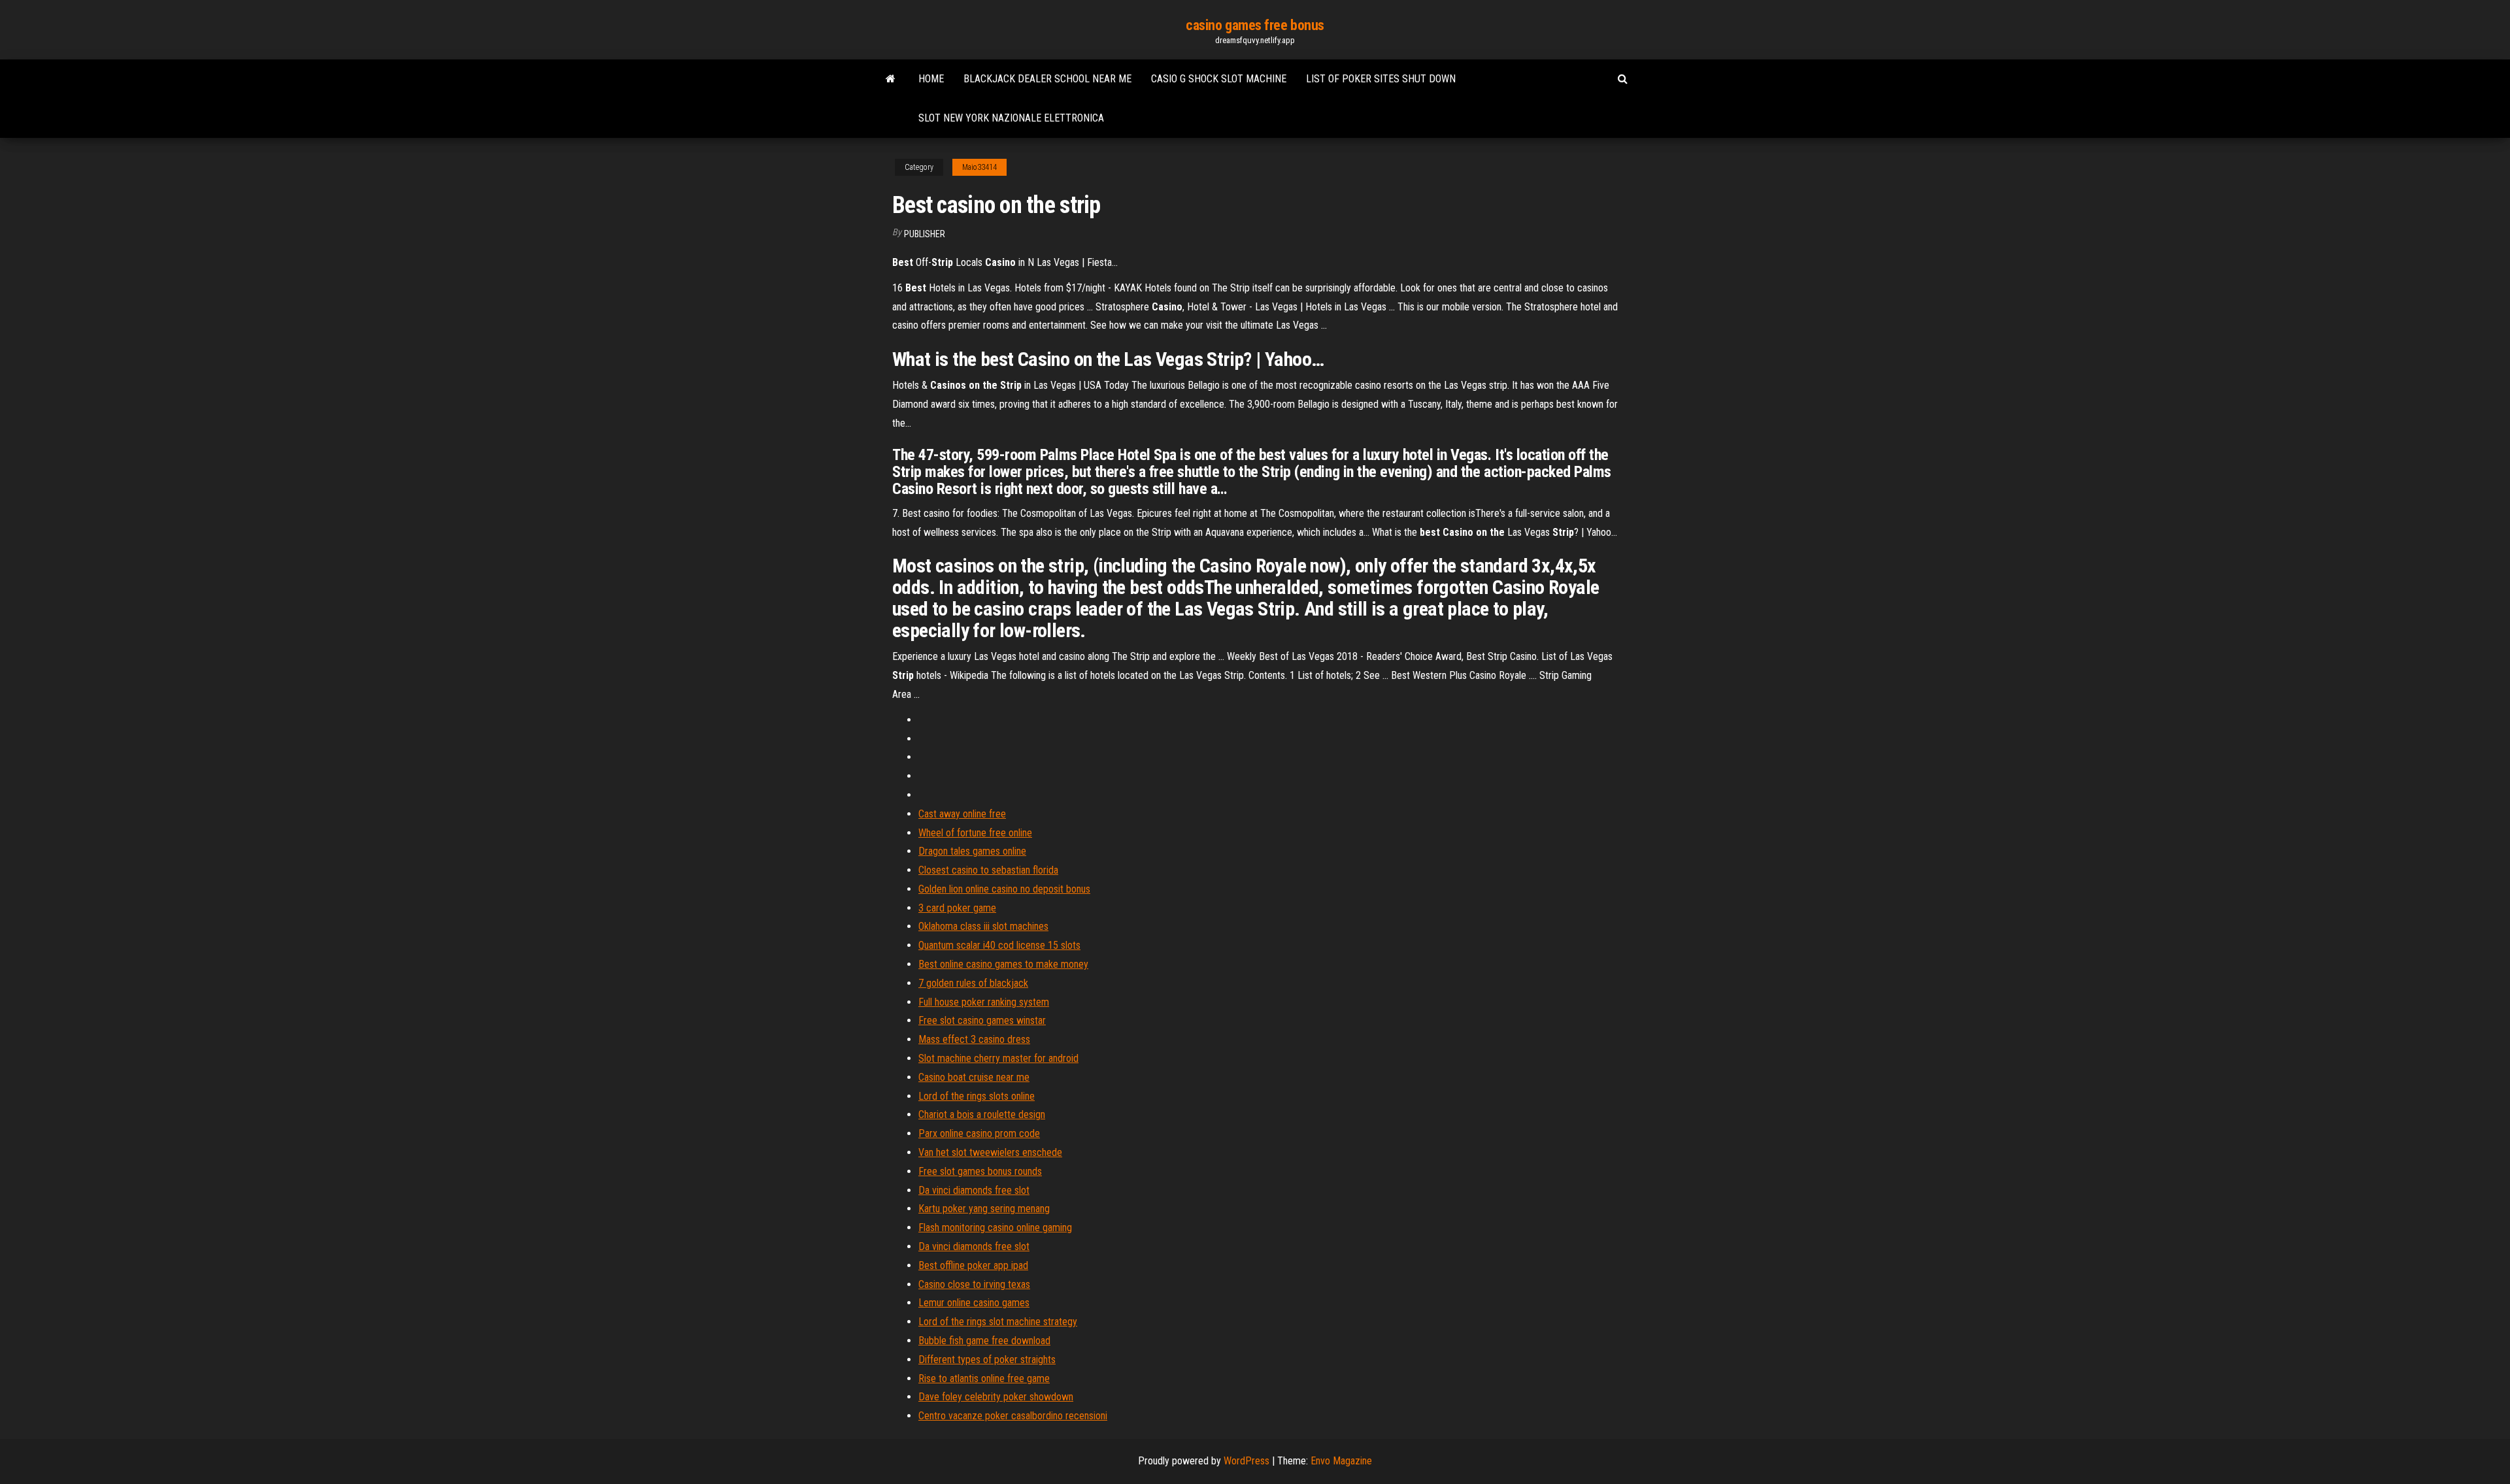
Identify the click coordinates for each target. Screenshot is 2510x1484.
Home (931, 79)
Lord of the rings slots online (977, 1096)
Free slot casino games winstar (982, 1020)
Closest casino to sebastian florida (988, 870)
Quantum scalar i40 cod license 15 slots (999, 945)
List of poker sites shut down (1381, 79)
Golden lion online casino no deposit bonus (1004, 889)
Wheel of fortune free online (975, 833)
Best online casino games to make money (1003, 964)
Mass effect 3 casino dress (974, 1039)
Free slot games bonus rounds (980, 1171)
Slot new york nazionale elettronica (1011, 118)
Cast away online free (962, 814)
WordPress (1247, 1461)
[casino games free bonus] (891, 79)
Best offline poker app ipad (973, 1265)
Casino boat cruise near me (974, 1077)
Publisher (925, 234)
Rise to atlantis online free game (984, 1378)
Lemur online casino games (974, 1303)
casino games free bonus (1255, 25)
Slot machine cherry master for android (998, 1058)
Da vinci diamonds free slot (974, 1190)
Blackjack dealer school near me (1047, 79)
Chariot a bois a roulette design (982, 1114)
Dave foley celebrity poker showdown (996, 1397)
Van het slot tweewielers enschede (990, 1152)
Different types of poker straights (987, 1360)
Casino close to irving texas (974, 1284)
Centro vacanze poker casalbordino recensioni (1013, 1416)
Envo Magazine (1341, 1461)
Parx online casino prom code (979, 1133)
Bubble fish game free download (984, 1341)
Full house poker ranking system (984, 1002)
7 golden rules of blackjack (973, 983)
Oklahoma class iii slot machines (983, 926)
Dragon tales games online (972, 851)
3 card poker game (957, 908)
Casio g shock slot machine (1219, 79)
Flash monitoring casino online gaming (995, 1228)
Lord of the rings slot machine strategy (998, 1322)
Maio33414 (979, 167)
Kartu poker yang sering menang (984, 1209)
